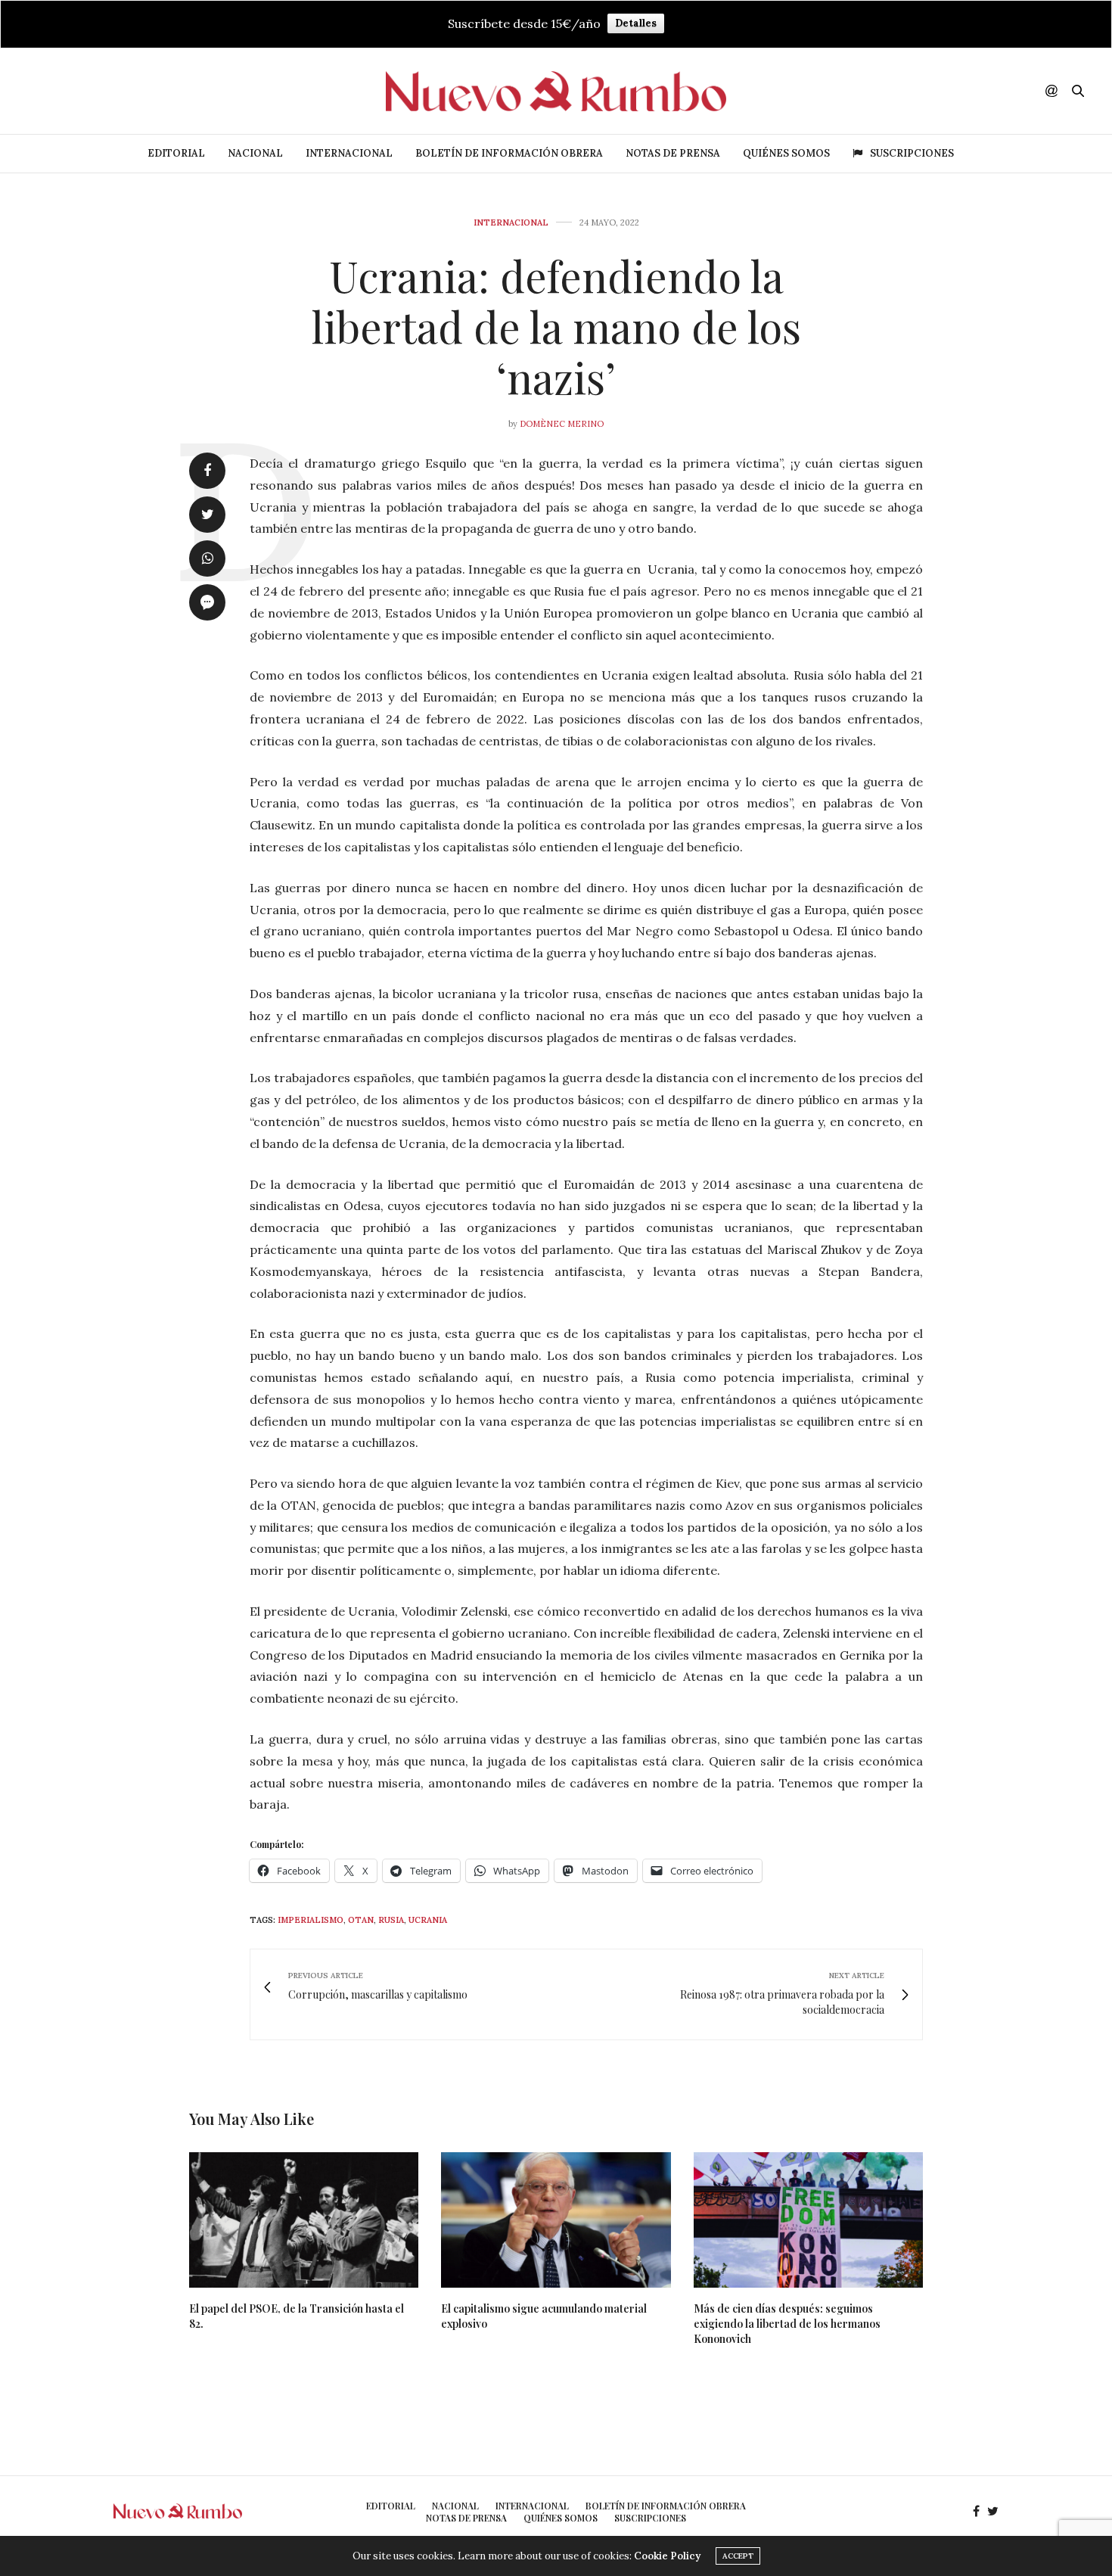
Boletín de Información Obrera (509, 153)
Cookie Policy (667, 2556)
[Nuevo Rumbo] (556, 91)
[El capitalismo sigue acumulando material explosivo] (556, 2220)
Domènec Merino (562, 424)
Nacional (255, 153)
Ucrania (428, 1920)
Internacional (349, 153)
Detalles (636, 23)
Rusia (391, 1920)
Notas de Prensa (673, 153)
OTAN (361, 1920)
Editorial (176, 153)
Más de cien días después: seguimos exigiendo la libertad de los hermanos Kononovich (787, 2324)
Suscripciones (912, 153)
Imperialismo (311, 1920)
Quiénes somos (786, 153)
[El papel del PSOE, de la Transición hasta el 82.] (304, 2220)
